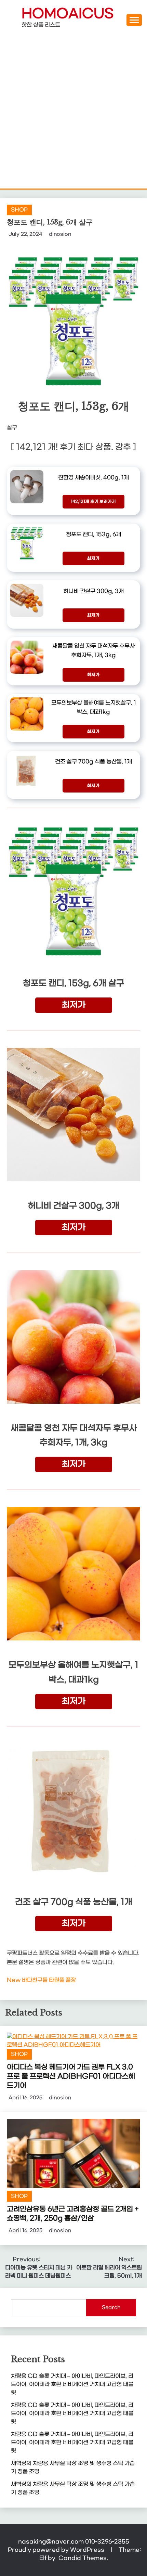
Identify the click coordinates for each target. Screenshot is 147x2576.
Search (111, 2308)
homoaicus (68, 14)
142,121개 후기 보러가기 (93, 502)
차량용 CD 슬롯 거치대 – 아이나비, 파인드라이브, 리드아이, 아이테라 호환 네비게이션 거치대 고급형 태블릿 (72, 2384)
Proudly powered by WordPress (57, 2550)
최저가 (93, 558)
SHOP (19, 210)
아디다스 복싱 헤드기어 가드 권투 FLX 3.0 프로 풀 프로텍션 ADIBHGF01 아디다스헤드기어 (71, 2076)
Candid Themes (83, 2558)
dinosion (60, 234)
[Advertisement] (73, 112)
